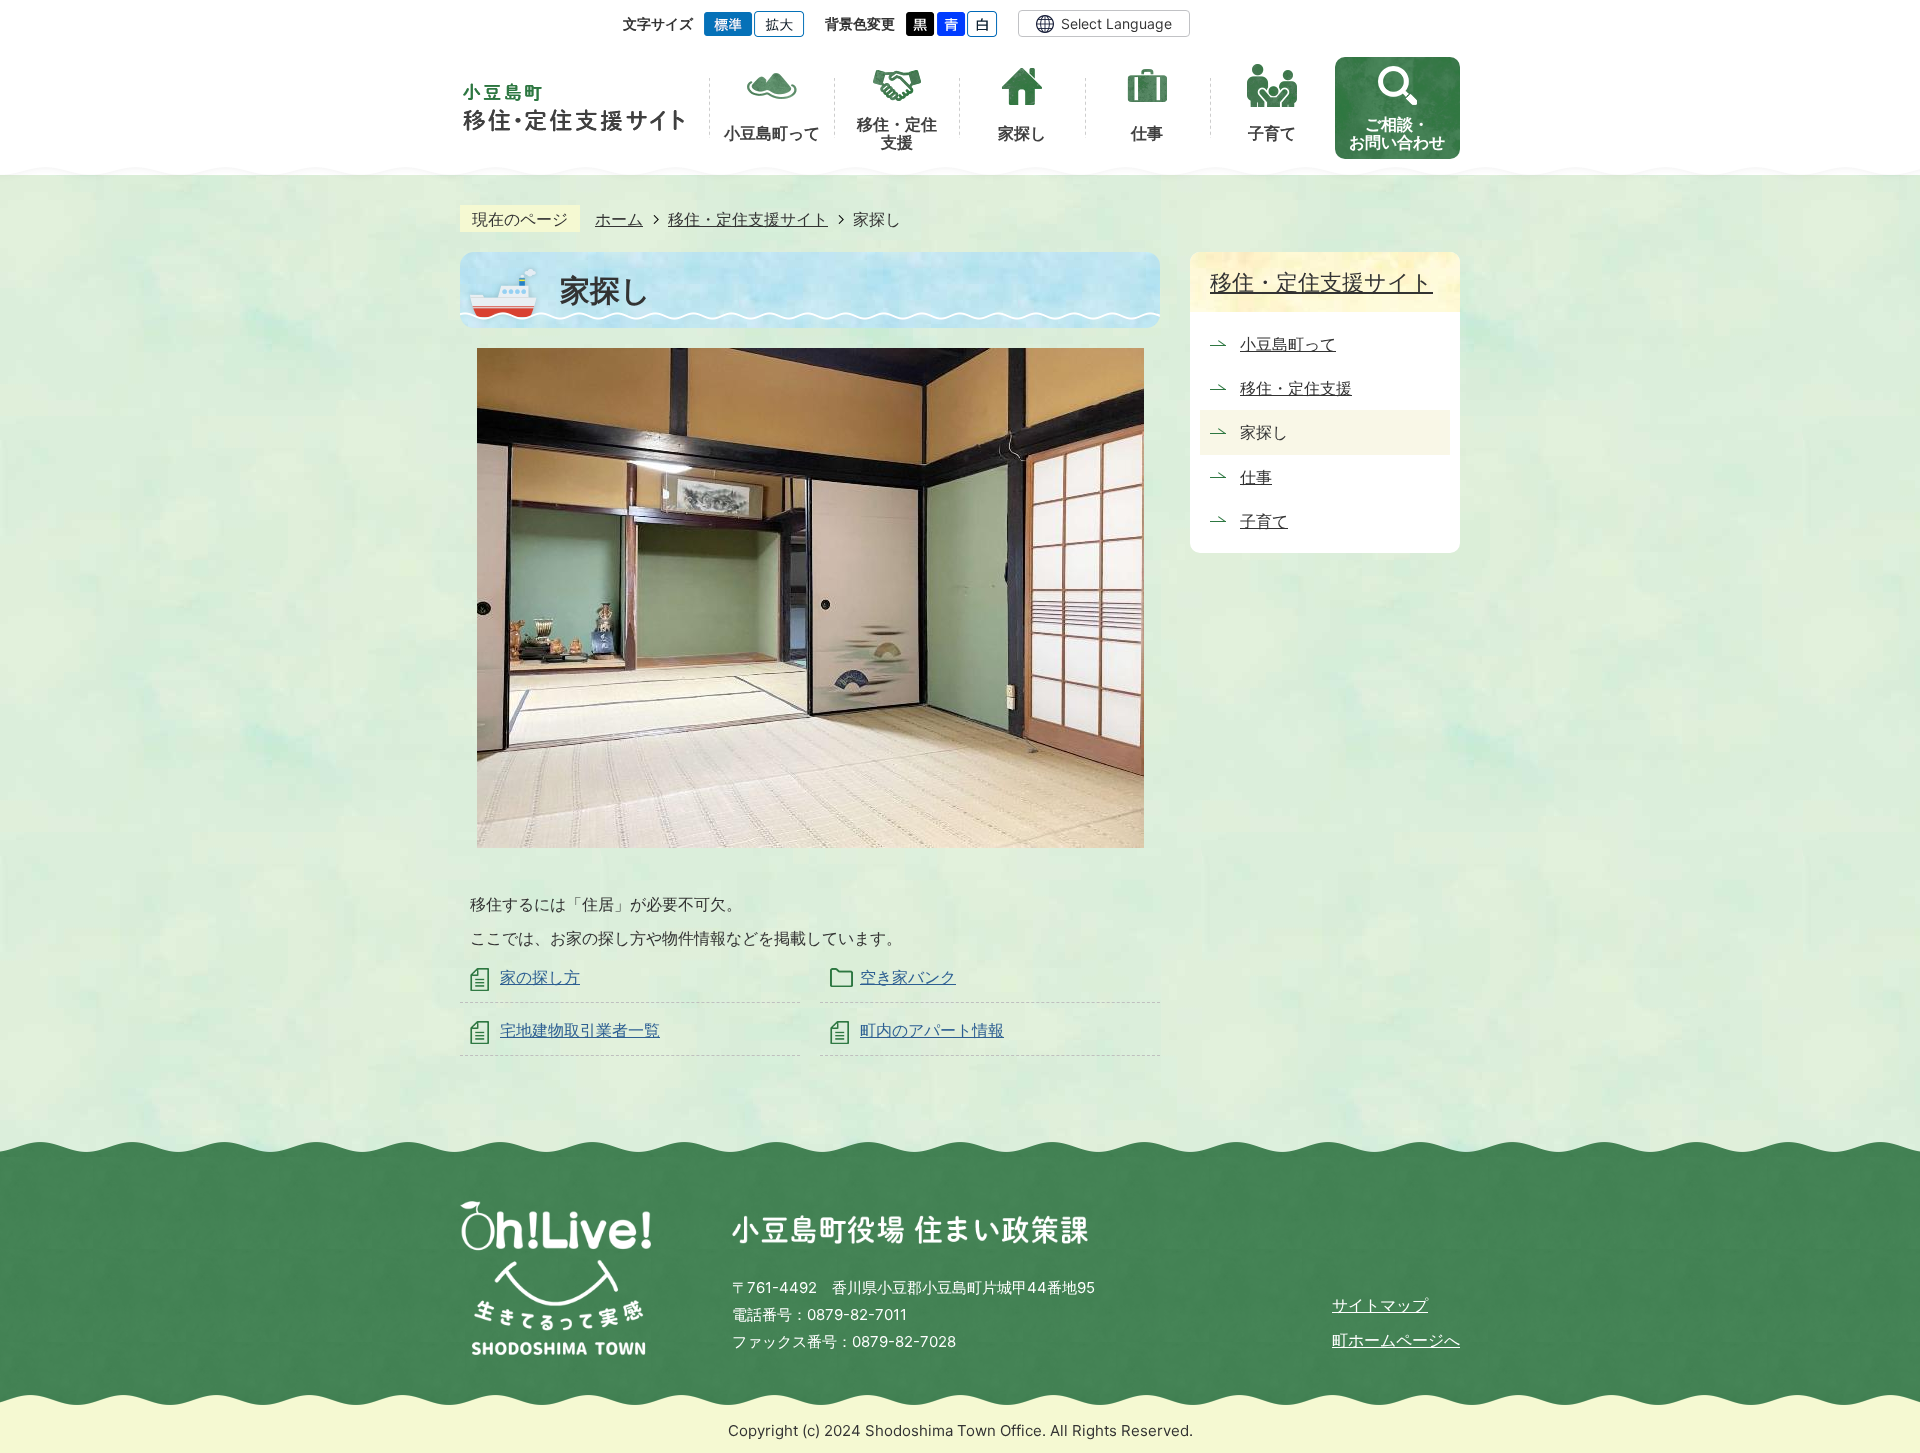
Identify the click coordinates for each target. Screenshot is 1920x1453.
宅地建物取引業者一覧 (580, 1030)
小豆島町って (1288, 344)
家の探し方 (540, 977)
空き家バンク (908, 977)
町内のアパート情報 (932, 1030)
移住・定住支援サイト (748, 219)
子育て (1264, 521)
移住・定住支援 (1296, 388)
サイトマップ (1380, 1305)
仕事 (1256, 477)
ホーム (619, 219)
